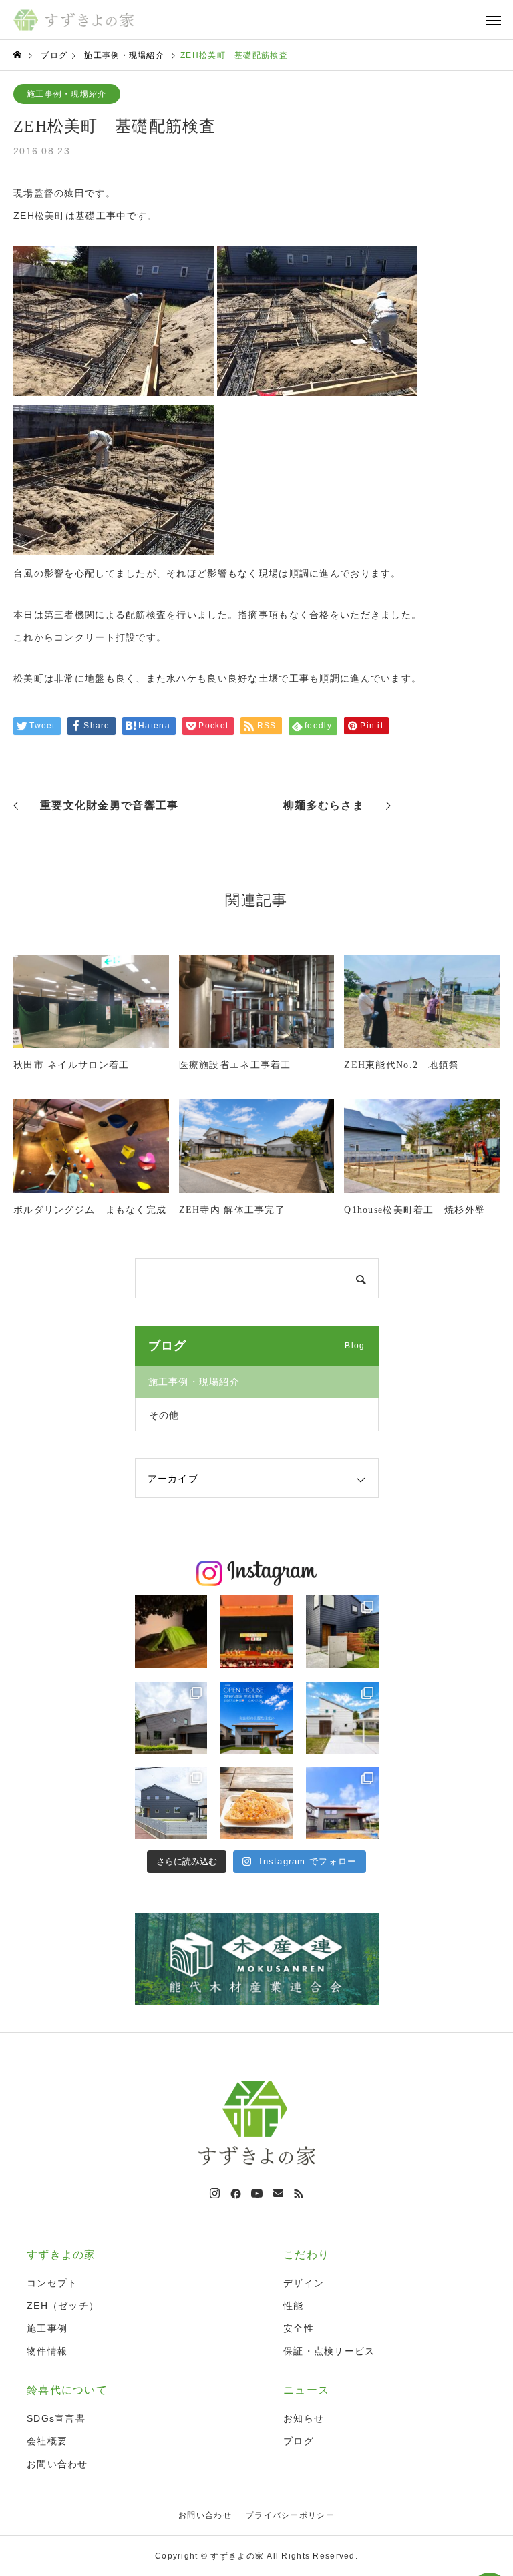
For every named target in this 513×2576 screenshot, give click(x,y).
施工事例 (47, 2328)
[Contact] (278, 2194)
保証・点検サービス (329, 2351)
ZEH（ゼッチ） (63, 2306)
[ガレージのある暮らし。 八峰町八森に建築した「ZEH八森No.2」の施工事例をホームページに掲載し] (171, 1718)
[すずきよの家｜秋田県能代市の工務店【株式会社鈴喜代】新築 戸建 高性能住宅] (73, 20)
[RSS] (299, 2194)
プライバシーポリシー (290, 2515)
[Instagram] (215, 2194)
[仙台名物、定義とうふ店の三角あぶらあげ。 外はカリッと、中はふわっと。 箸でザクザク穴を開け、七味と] (256, 1803)
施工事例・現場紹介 (67, 94)
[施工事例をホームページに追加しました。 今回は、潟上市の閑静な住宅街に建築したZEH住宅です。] (171, 1803)
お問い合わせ (57, 2464)
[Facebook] (236, 2194)
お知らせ (304, 2418)
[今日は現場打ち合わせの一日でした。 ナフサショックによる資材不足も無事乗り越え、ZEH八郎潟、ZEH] (342, 1803)
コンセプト (52, 2283)
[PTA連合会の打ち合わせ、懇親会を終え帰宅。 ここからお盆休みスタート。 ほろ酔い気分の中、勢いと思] (171, 1631)
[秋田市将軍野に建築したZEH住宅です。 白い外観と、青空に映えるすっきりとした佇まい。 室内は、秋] (342, 1718)
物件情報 (47, 2351)
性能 (294, 2306)
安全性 (299, 2328)
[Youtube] (257, 2194)
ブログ (299, 2441)
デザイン (304, 2283)
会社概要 (47, 2441)
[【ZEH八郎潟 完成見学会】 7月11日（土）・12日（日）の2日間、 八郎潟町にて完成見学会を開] (256, 1718)
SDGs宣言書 (56, 2418)
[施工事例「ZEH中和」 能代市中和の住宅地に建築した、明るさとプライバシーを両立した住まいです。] (342, 1631)
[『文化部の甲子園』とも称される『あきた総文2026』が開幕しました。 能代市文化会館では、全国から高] (256, 1631)
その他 (164, 1415)
